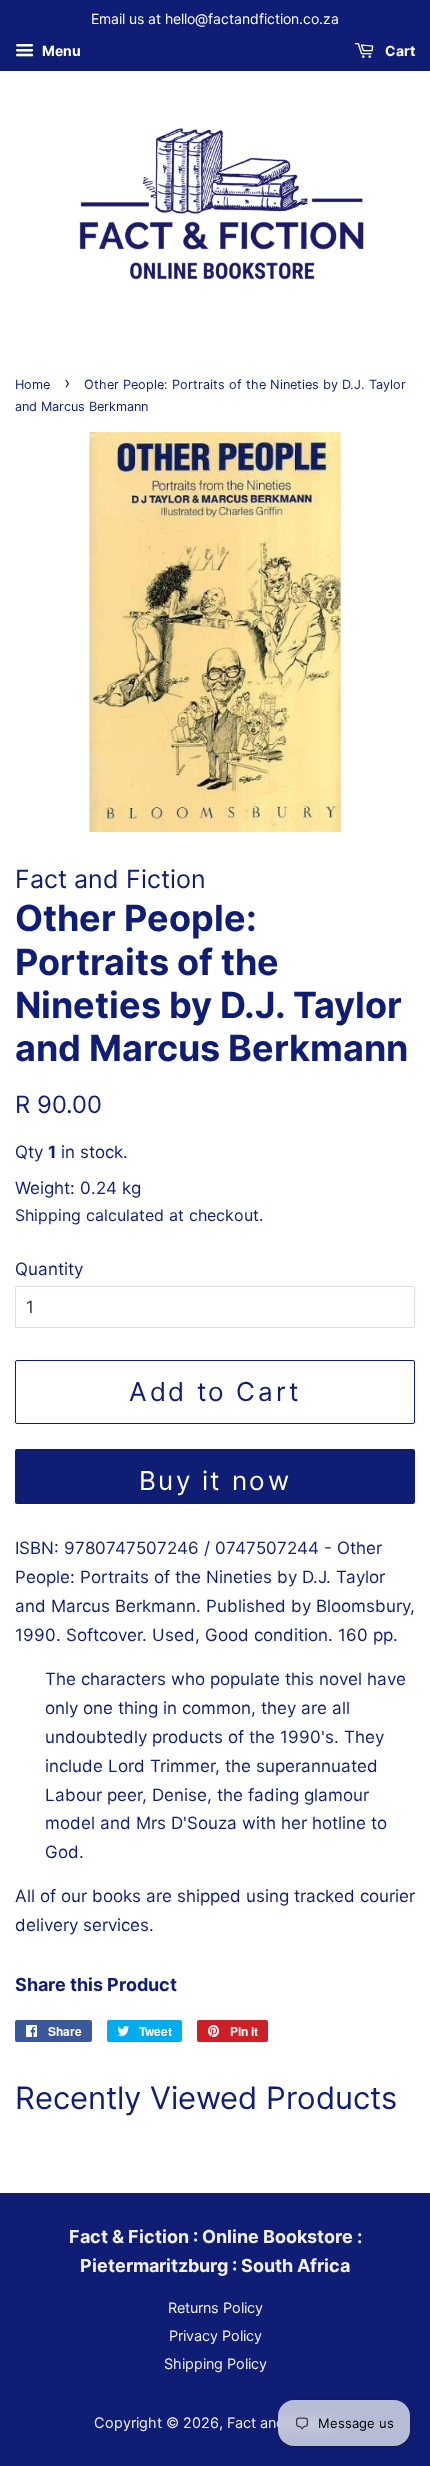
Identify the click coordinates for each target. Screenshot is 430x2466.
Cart (398, 50)
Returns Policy (215, 2307)
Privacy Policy (215, 2335)
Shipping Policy (215, 2363)
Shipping (48, 1215)
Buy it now (215, 1480)
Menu (60, 50)
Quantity (49, 1269)
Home (32, 384)
